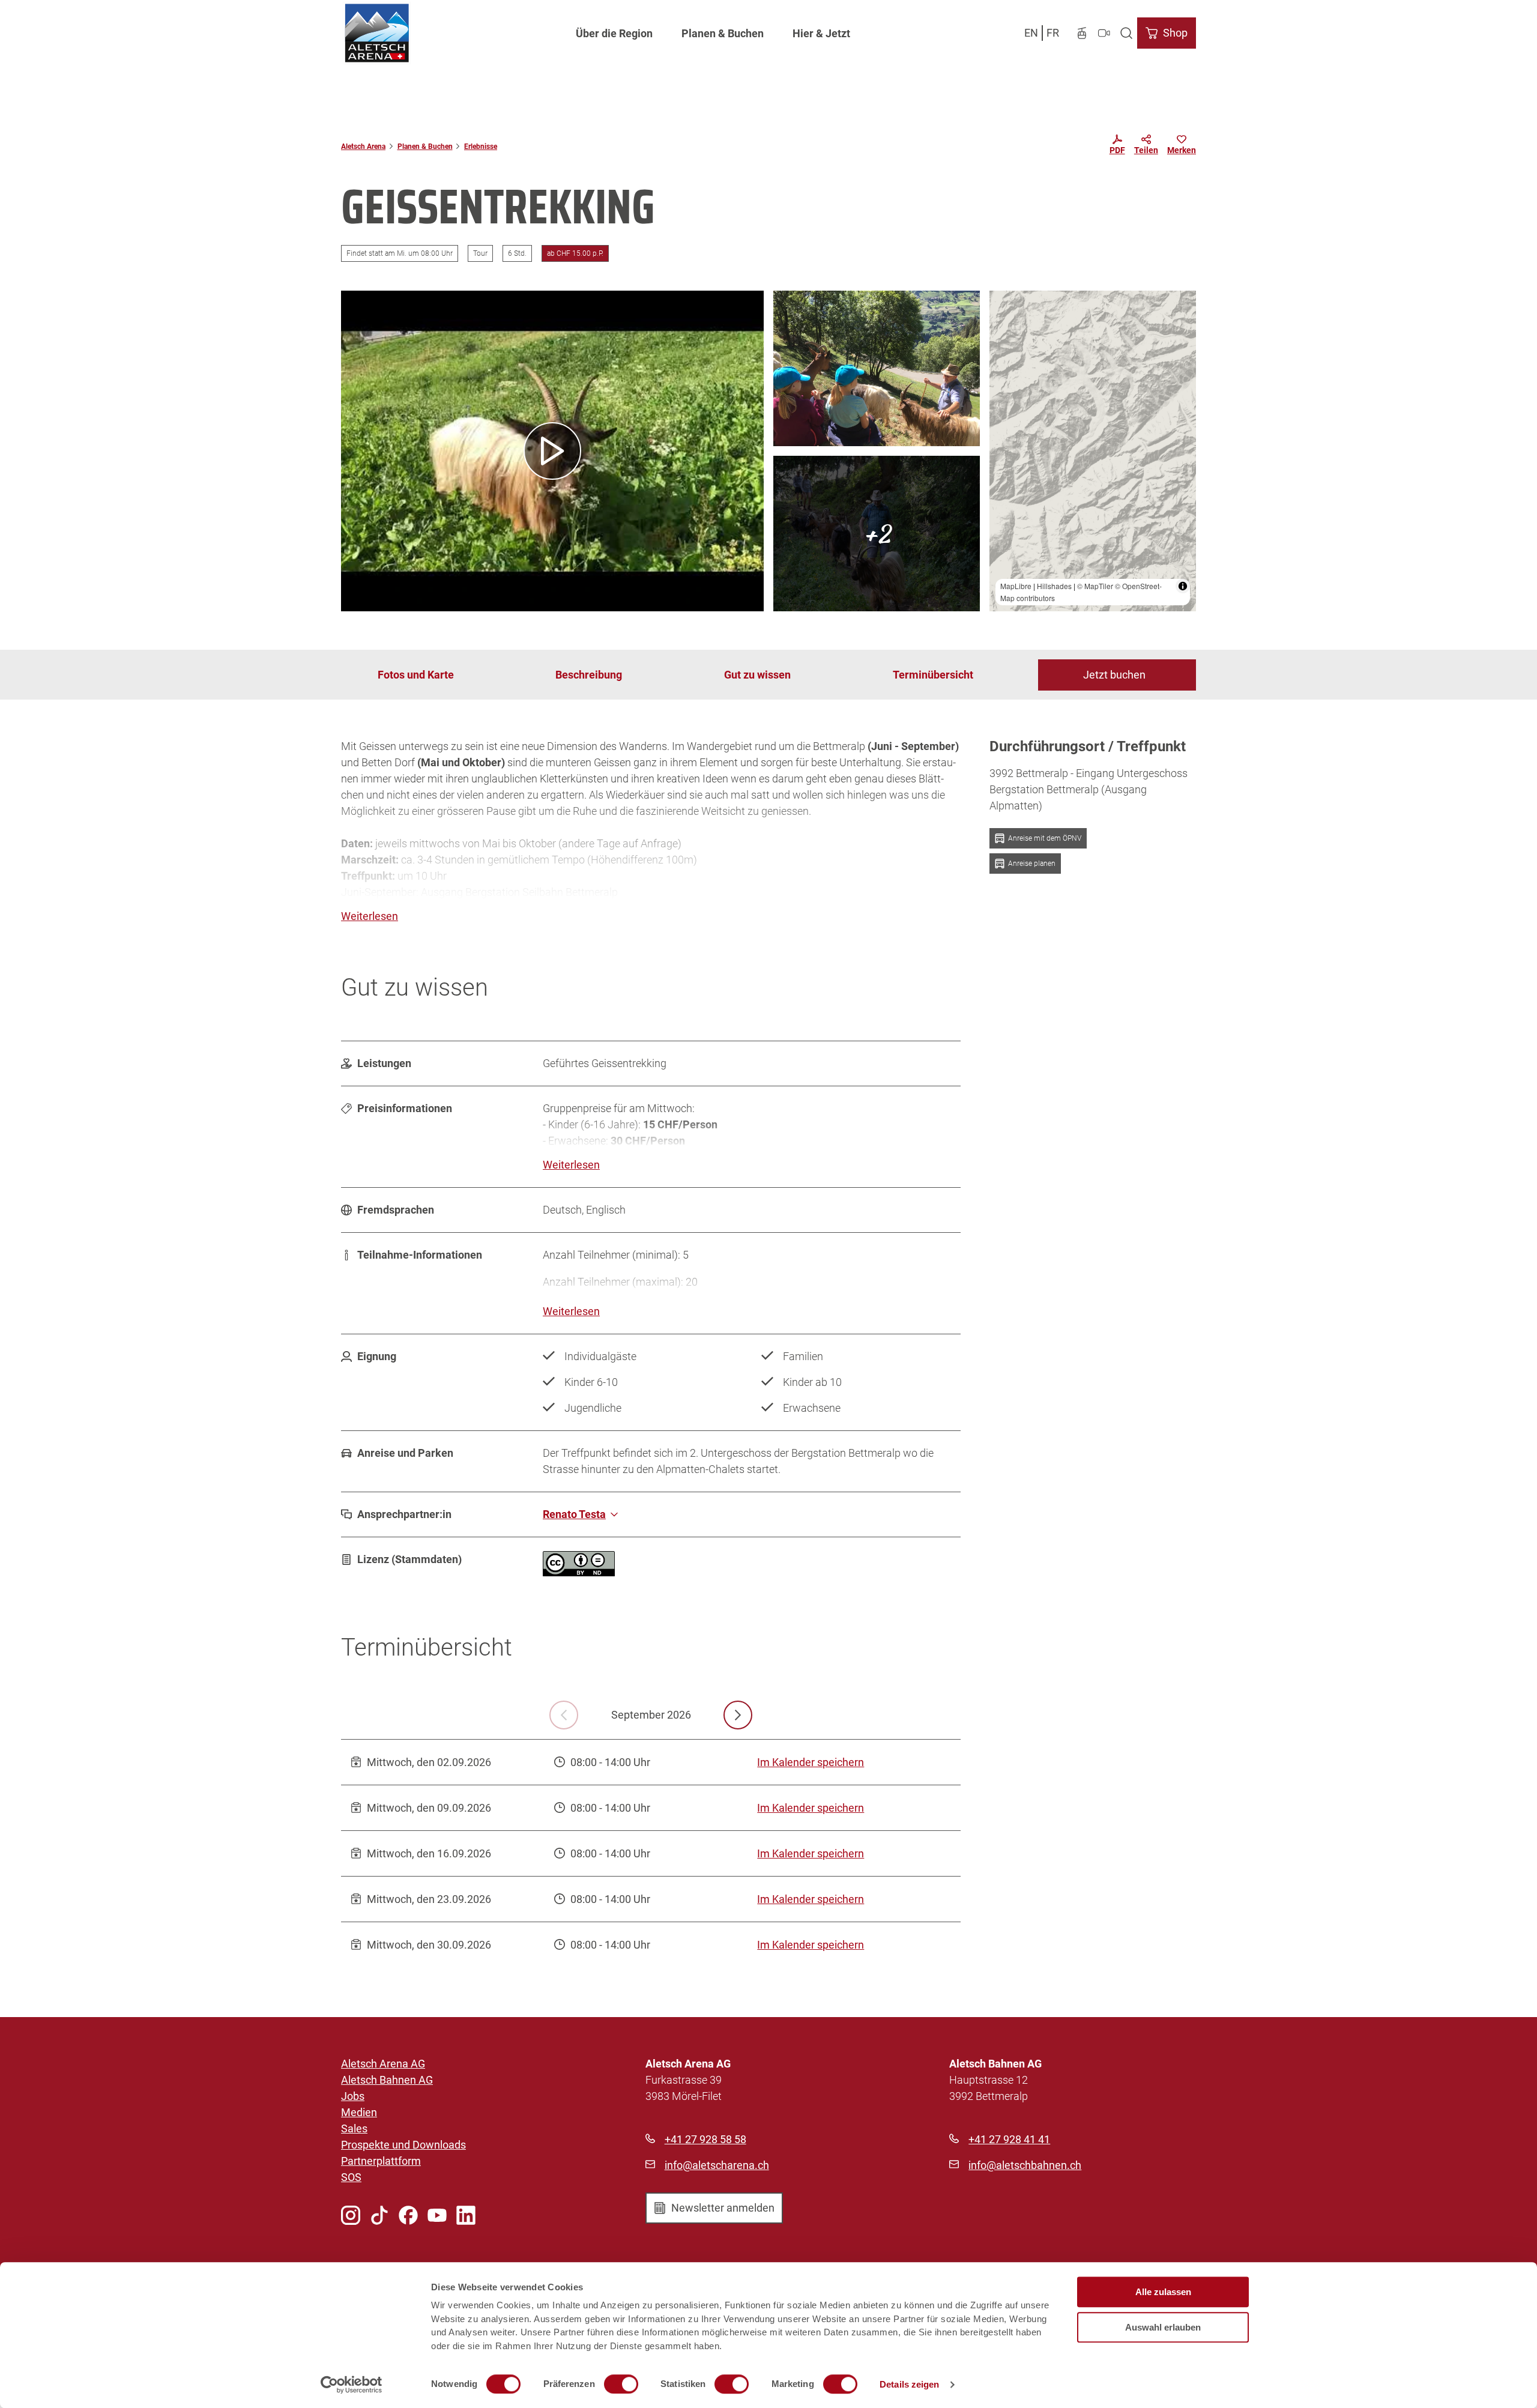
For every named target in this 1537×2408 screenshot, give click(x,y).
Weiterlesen (370, 916)
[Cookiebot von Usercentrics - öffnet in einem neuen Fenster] (352, 2385)
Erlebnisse (481, 147)
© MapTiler (1095, 586)
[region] (1093, 451)
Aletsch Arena (363, 147)
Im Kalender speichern (811, 1762)
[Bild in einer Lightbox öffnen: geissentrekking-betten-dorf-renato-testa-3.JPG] (877, 534)
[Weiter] (738, 1715)
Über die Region (614, 33)
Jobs (353, 2096)
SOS (351, 2177)
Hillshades (1054, 586)
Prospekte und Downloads (403, 2145)
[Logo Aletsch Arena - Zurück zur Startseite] (377, 33)
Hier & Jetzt (821, 33)
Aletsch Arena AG (383, 2064)
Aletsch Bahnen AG (387, 2080)
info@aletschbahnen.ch (1025, 2165)
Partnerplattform (381, 2161)
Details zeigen (909, 2384)
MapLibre (1016, 586)
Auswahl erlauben (1163, 2327)
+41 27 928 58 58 (705, 2139)
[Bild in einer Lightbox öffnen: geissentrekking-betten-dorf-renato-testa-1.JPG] (877, 368)
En (1031, 33)
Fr (1053, 33)
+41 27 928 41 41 (1009, 2139)
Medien (359, 2112)
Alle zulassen (1163, 2292)
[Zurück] (564, 1715)
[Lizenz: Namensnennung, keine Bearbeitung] (579, 1572)
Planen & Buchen (723, 33)
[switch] (621, 2384)
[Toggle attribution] (1183, 586)
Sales (354, 2128)
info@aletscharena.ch (717, 2165)
